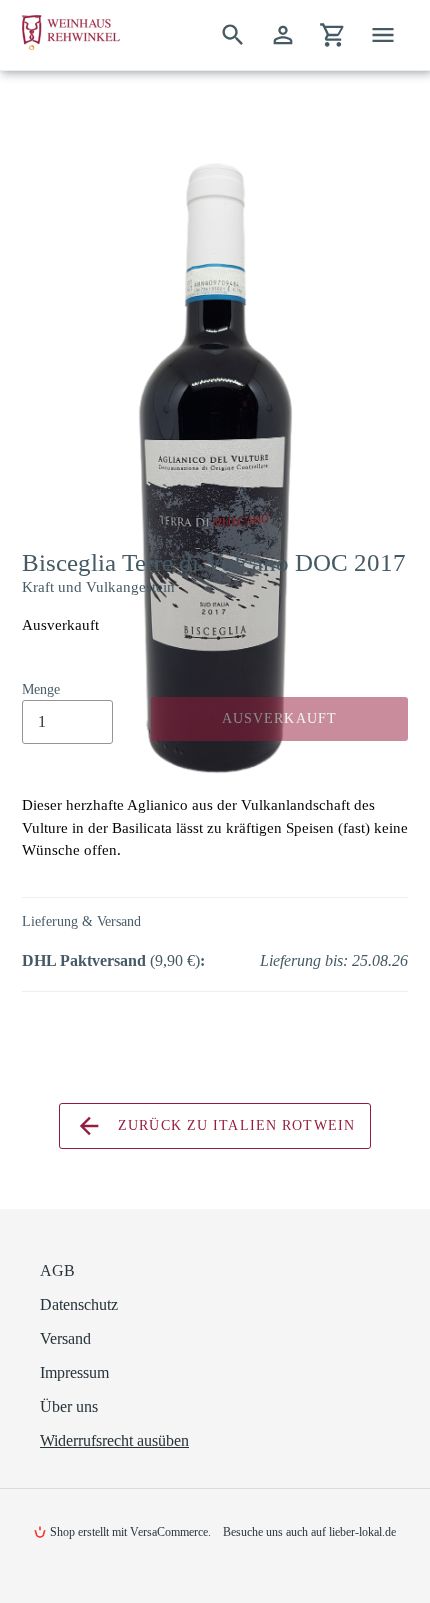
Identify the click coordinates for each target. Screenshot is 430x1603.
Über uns (69, 1406)
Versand (65, 1338)
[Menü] (383, 35)
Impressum (74, 1372)
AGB (57, 1270)
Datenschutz (79, 1304)
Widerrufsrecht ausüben (114, 1440)
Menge (41, 689)
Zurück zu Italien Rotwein (234, 1125)
